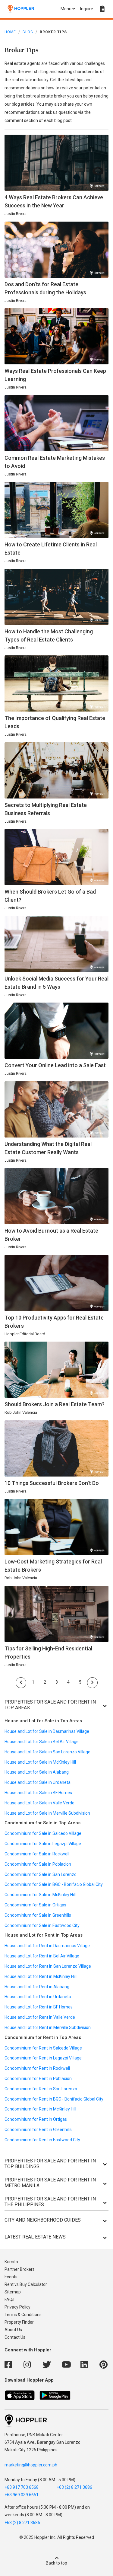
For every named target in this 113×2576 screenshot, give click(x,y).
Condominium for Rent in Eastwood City (42, 2140)
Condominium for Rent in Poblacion (38, 2078)
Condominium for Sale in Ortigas (35, 1905)
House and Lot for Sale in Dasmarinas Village (47, 1731)
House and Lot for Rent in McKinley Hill (41, 1976)
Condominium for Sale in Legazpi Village (43, 1844)
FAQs (9, 2299)
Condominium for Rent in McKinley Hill (40, 2109)
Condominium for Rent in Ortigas (36, 2119)
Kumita (11, 2262)
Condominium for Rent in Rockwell (37, 2068)
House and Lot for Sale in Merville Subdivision (47, 1813)
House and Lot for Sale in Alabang (37, 1772)
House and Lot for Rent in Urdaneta (38, 1997)
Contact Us (15, 2337)
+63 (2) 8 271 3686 (74, 2487)
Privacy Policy (17, 2307)
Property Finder (19, 2322)
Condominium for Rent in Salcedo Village (43, 2048)
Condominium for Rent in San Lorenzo (41, 2089)
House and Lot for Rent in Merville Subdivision (48, 2027)
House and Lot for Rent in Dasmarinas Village (47, 1946)
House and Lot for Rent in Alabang (37, 1987)
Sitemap (13, 2292)
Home (10, 32)
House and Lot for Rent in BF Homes (39, 2007)
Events (11, 2277)
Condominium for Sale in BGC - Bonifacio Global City (54, 1884)
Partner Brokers (20, 2269)
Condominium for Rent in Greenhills (38, 2130)
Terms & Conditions (23, 2315)
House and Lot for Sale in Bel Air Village (42, 1742)
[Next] (92, 1683)
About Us (13, 2330)
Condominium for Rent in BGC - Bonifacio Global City (54, 2099)
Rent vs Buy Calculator (26, 2284)
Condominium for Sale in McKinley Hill (40, 1895)
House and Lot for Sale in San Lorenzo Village (47, 1752)
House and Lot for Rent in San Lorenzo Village (48, 1966)
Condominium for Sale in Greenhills (38, 1915)
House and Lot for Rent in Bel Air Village (42, 1956)
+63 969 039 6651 (22, 2495)
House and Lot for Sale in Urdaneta (38, 1782)
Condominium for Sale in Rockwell (37, 1854)
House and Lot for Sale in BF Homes (38, 1793)
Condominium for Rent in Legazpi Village (43, 2058)
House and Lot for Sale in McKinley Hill (40, 1762)
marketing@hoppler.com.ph (31, 2465)
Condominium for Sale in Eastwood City (42, 1925)
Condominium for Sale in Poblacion (38, 1864)
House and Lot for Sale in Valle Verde (39, 1803)
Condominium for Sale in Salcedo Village (43, 1833)
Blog (28, 32)
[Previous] (21, 1683)
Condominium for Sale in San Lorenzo (41, 1874)
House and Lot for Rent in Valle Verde (40, 2017)
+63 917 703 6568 (22, 2487)
